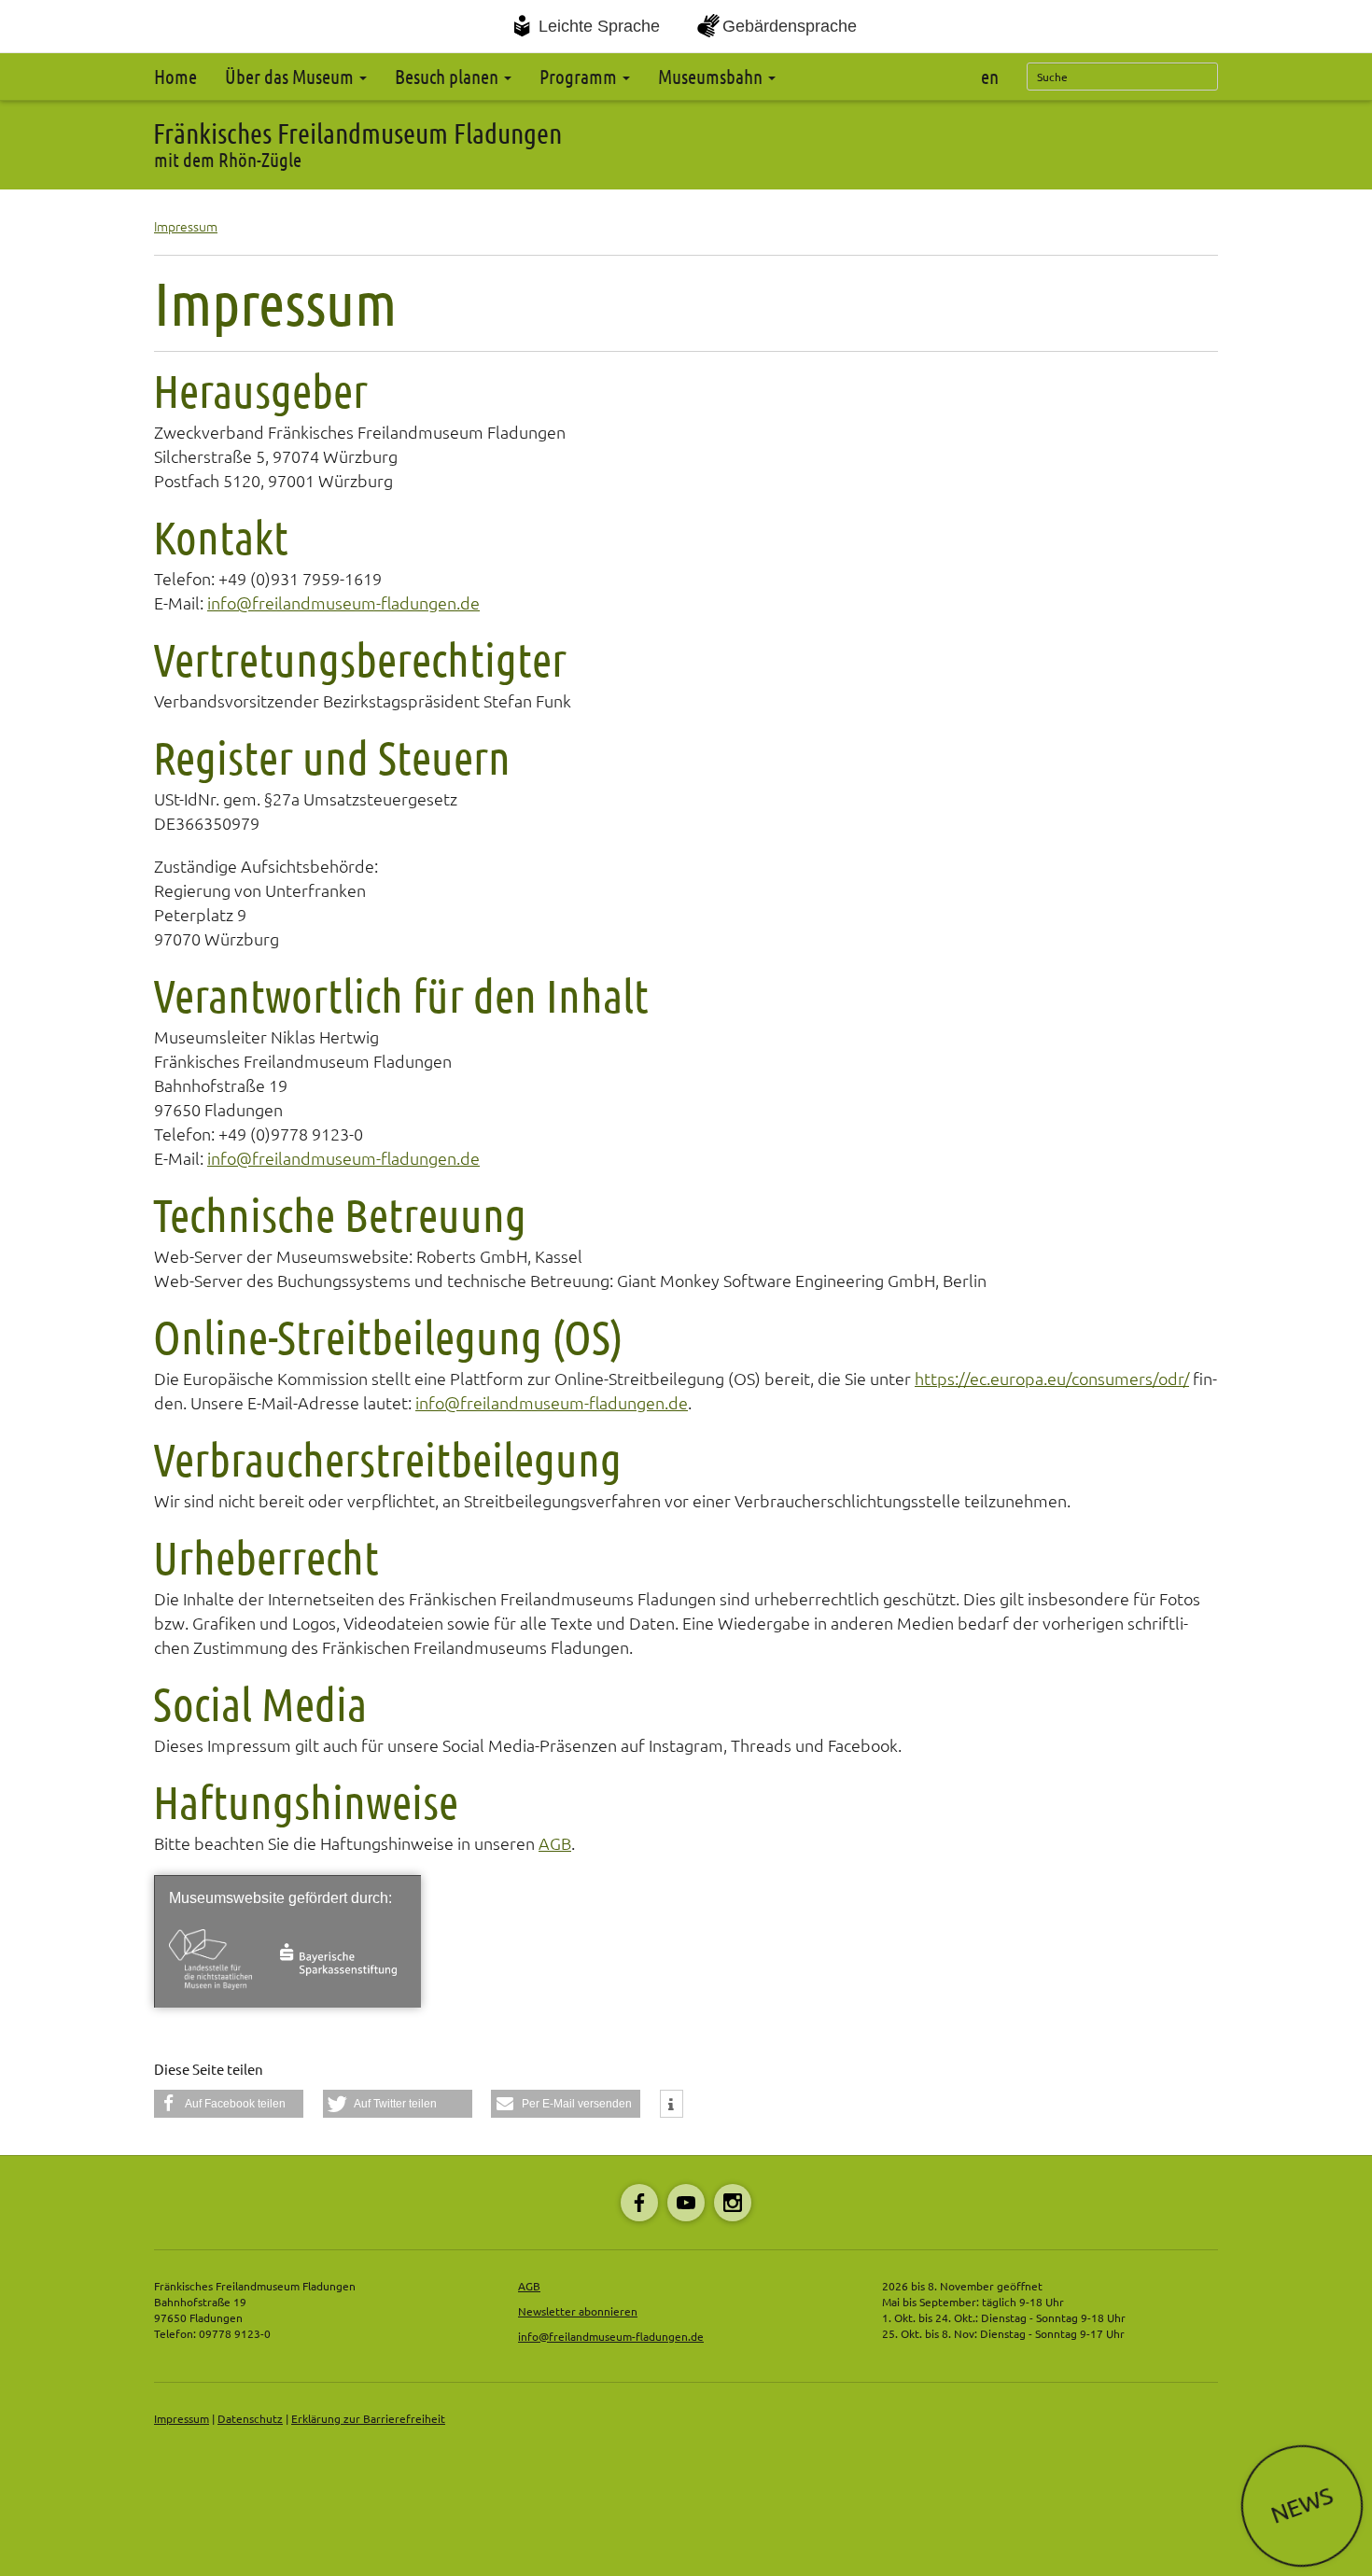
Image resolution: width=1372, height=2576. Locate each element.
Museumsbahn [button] (712, 77)
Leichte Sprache (599, 26)
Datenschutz (250, 2419)
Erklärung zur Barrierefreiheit (368, 2419)
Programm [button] (580, 77)
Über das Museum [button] (291, 77)
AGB (555, 1843)
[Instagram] (733, 2203)
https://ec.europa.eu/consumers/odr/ (1052, 1379)
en (990, 77)
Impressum (186, 227)
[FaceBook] (639, 2203)
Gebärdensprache (790, 26)
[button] (229, 2104)
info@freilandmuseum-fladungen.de (343, 603)
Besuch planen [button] (448, 77)
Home (175, 77)
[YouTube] (686, 2203)
